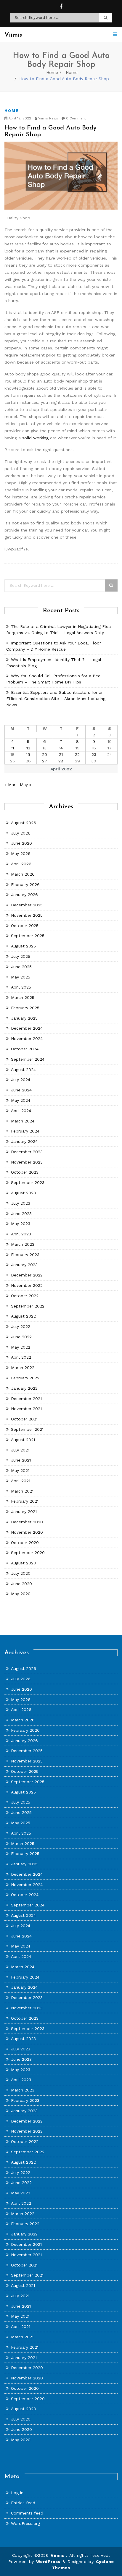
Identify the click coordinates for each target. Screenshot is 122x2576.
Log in (17, 2493)
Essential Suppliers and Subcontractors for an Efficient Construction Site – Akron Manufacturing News (56, 699)
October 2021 (24, 1419)
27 (45, 761)
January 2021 (24, 1511)
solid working (35, 438)
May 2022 (21, 1347)
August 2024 (23, 1070)
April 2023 (21, 1234)
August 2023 (23, 1193)
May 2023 (21, 1224)
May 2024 (21, 1100)
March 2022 (23, 1368)
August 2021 (23, 1440)
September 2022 (28, 1306)
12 (28, 748)
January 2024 (24, 1141)
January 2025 (24, 1018)
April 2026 (21, 864)
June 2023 (21, 1214)
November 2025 (27, 915)
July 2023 (21, 1203)
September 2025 (28, 936)
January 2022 (24, 1388)
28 (61, 761)
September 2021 (27, 1429)
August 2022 (23, 1316)
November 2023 (27, 1162)
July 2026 (21, 833)
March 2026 (23, 874)
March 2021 (22, 1491)
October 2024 (25, 1049)
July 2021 (20, 1450)
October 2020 (25, 1543)
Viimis (58, 2555)
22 (77, 754)
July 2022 (21, 1326)
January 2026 (24, 895)
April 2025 (21, 987)
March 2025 (23, 997)
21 (61, 754)
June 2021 (21, 1460)
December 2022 (27, 1275)
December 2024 (27, 1028)
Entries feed (23, 2503)
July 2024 (21, 1080)
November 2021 (26, 1409)
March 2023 (23, 1244)
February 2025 (25, 1008)
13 (45, 748)
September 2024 (28, 1059)
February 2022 (25, 1378)
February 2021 (25, 1501)
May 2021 (20, 1470)
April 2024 (21, 1111)
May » (26, 785)
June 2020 (21, 1584)
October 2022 (25, 1296)
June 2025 (21, 967)
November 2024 (27, 1038)
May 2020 (21, 1594)
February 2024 (25, 1131)
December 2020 (27, 1522)
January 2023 (24, 1265)
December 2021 (26, 1399)
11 (12, 748)
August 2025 (23, 946)
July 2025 (21, 956)
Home (52, 72)
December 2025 (27, 905)
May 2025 (21, 977)
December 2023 (27, 1152)
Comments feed (27, 2513)
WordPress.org (25, 2523)
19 (28, 754)
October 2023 (25, 1172)
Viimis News (48, 118)
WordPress (48, 2562)
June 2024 (21, 1090)
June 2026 (21, 843)
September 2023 (28, 1182)
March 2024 (23, 1121)
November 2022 (27, 1285)
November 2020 (27, 1532)
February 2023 (25, 1255)
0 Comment (75, 118)
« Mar (10, 785)
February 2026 (25, 884)
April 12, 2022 (19, 118)
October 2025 (25, 926)
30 (94, 761)
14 (61, 748)
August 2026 (24, 823)
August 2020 (24, 1563)
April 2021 (21, 1481)
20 (45, 754)
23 (94, 754)
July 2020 (21, 1573)
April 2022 (21, 1357)
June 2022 (21, 1337)
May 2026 (21, 853)
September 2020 (28, 1553)
